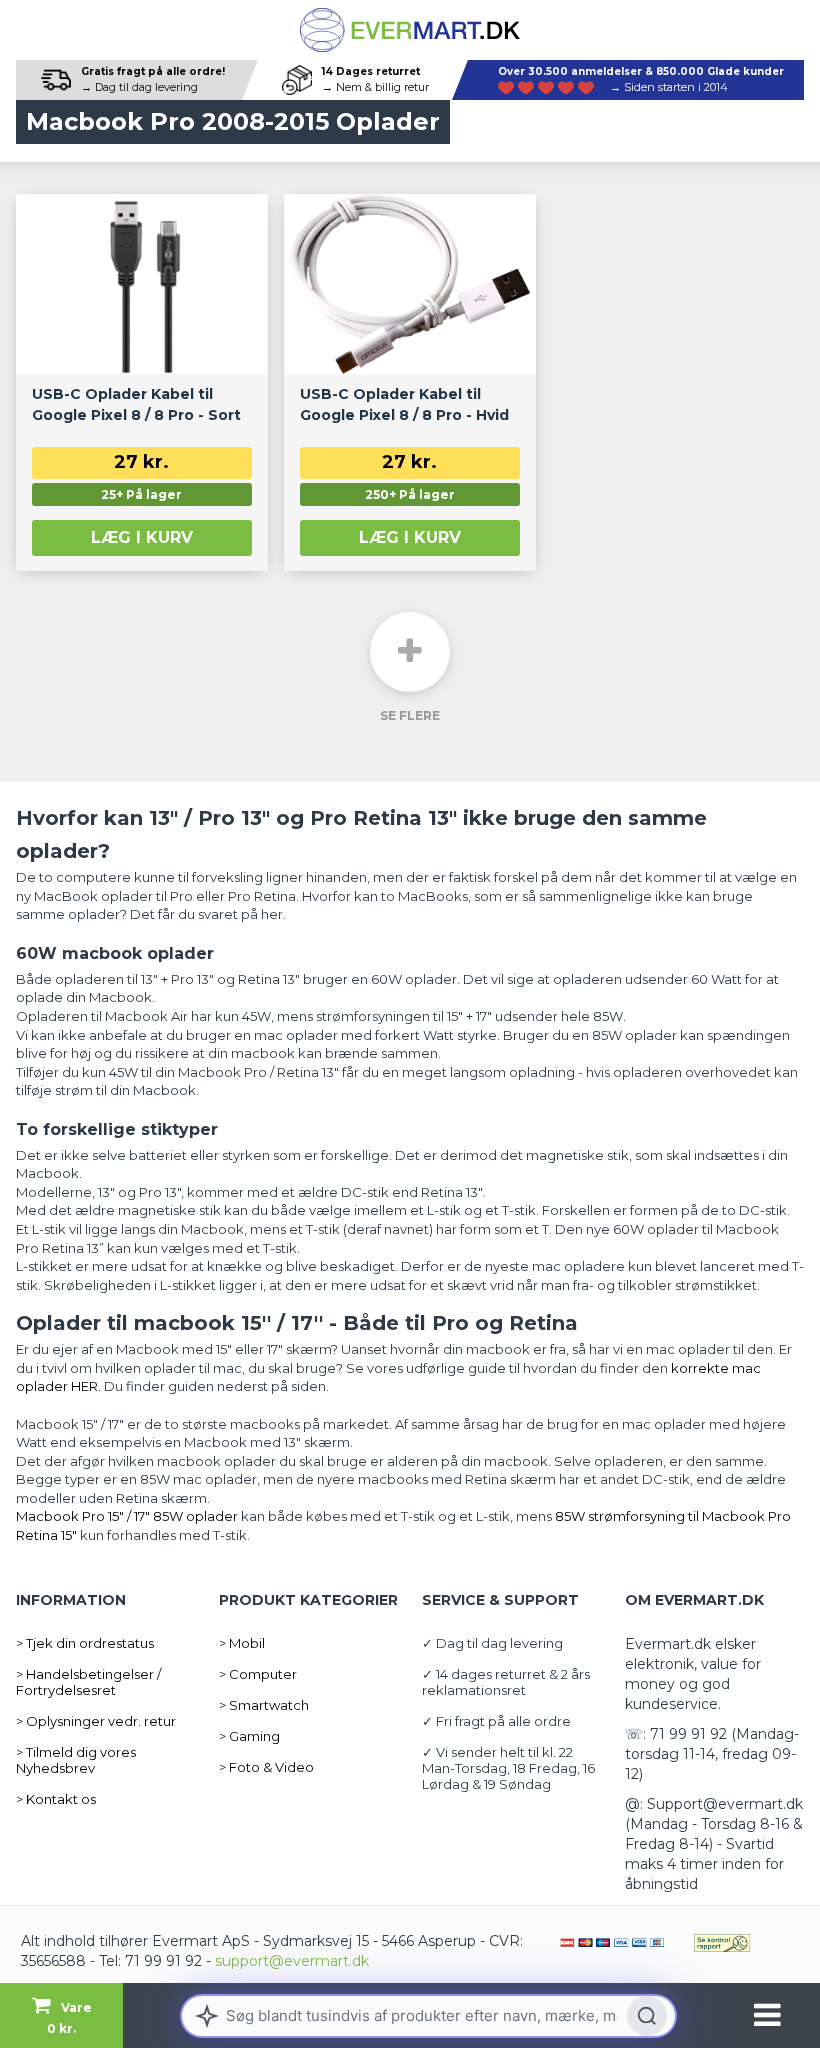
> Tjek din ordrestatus (85, 1643)
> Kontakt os (56, 1799)
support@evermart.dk (292, 1961)
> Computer (258, 1674)
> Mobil (242, 1643)
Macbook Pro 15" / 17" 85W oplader (127, 1516)
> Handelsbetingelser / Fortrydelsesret (88, 1682)
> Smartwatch (264, 1705)
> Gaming (249, 1736)
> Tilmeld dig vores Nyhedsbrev (76, 1760)
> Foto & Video (266, 1767)
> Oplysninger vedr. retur (96, 1721)
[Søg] (647, 2016)
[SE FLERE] (410, 652)
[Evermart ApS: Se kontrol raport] (722, 1941)
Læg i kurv (142, 537)
